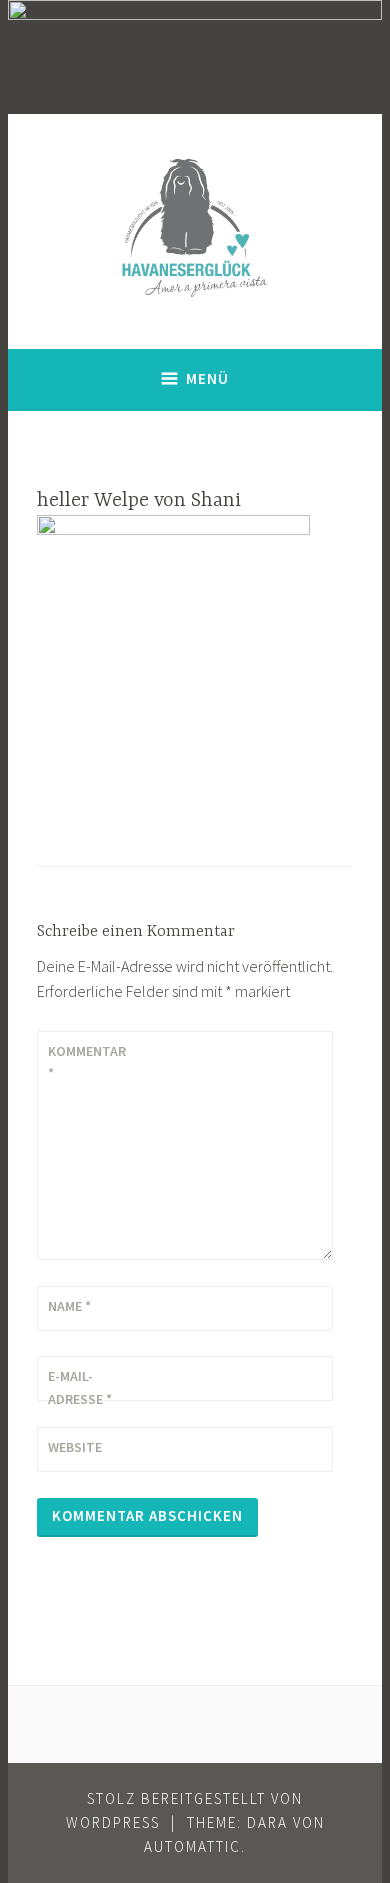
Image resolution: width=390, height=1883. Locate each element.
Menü (207, 378)
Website (75, 1447)
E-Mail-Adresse (80, 1387)
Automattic (192, 1846)
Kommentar (87, 1062)
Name (69, 1306)
